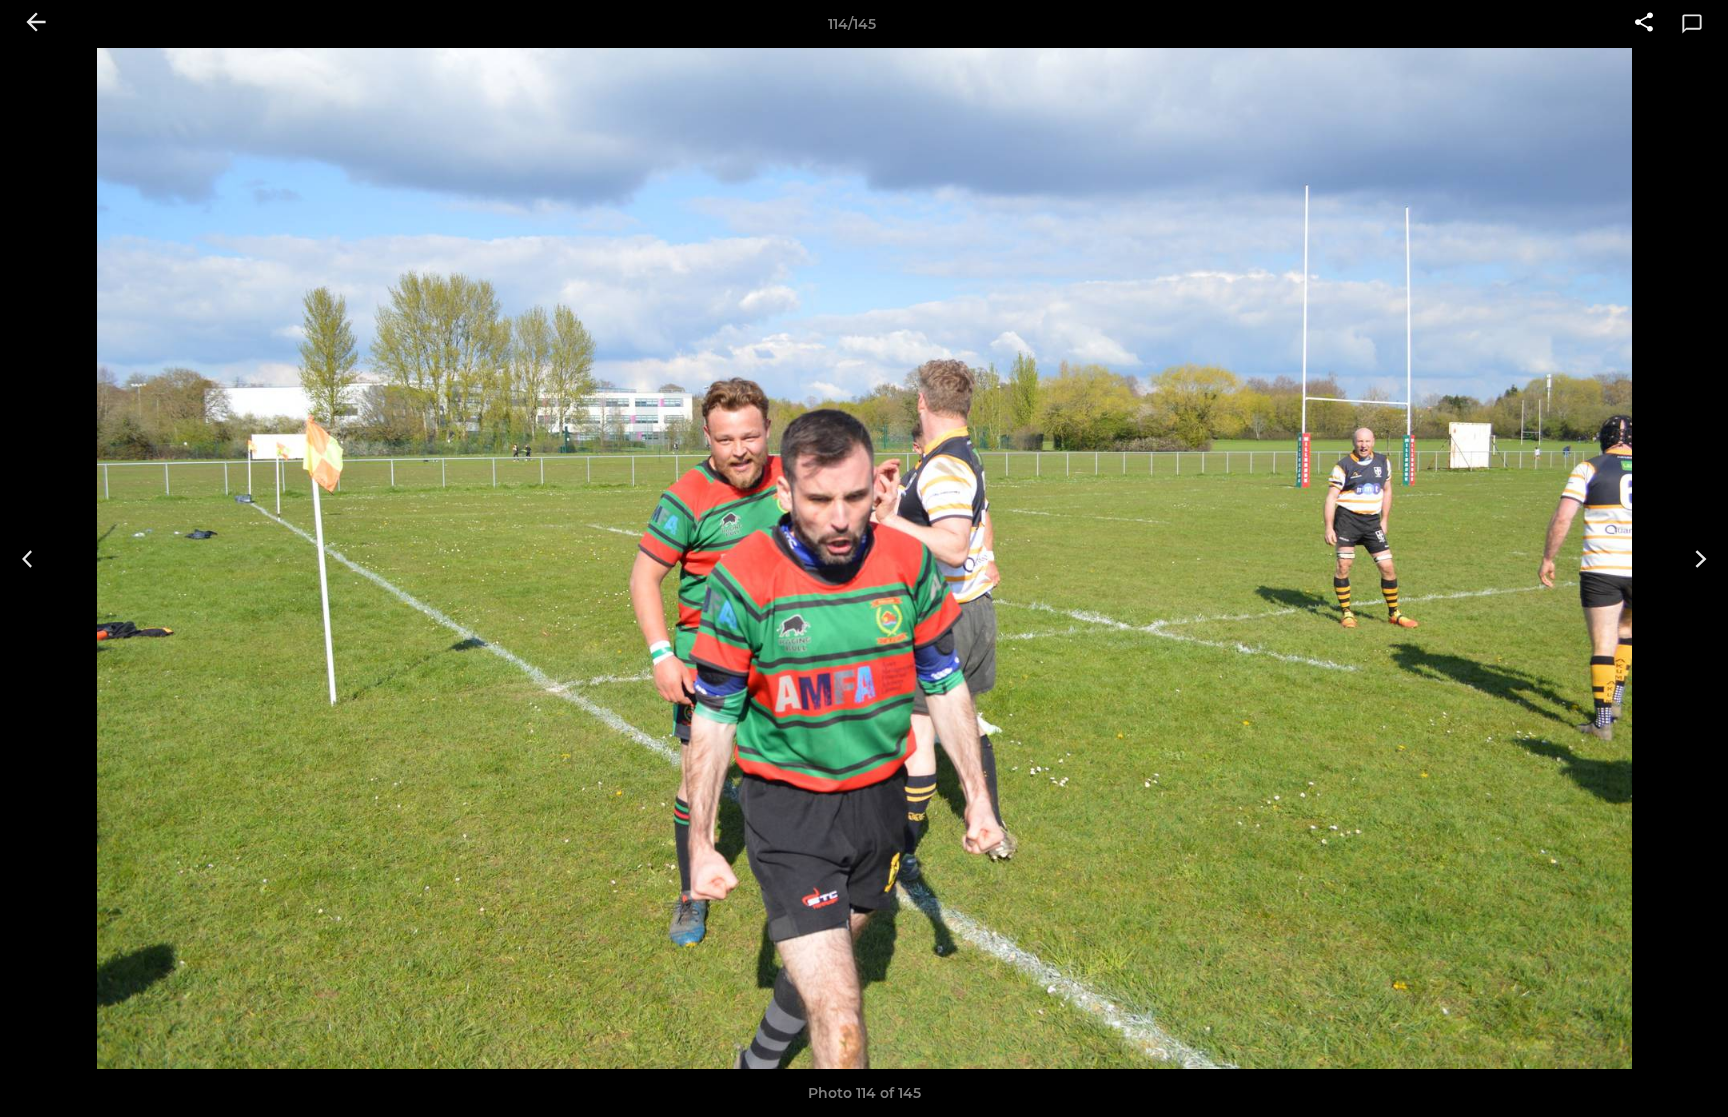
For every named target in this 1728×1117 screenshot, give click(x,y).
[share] (1644, 24)
